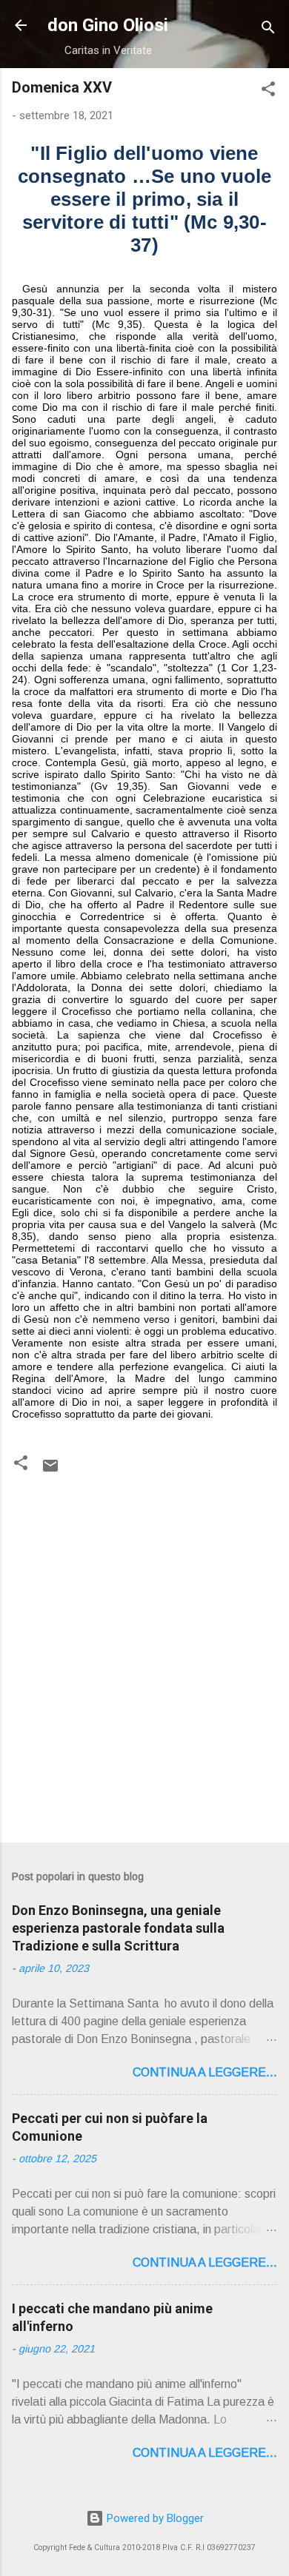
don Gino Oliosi (108, 25)
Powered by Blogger (154, 2518)
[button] (268, 91)
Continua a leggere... (205, 2072)
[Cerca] (268, 30)
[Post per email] (50, 1471)
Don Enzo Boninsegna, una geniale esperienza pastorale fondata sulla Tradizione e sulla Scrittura (118, 1928)
